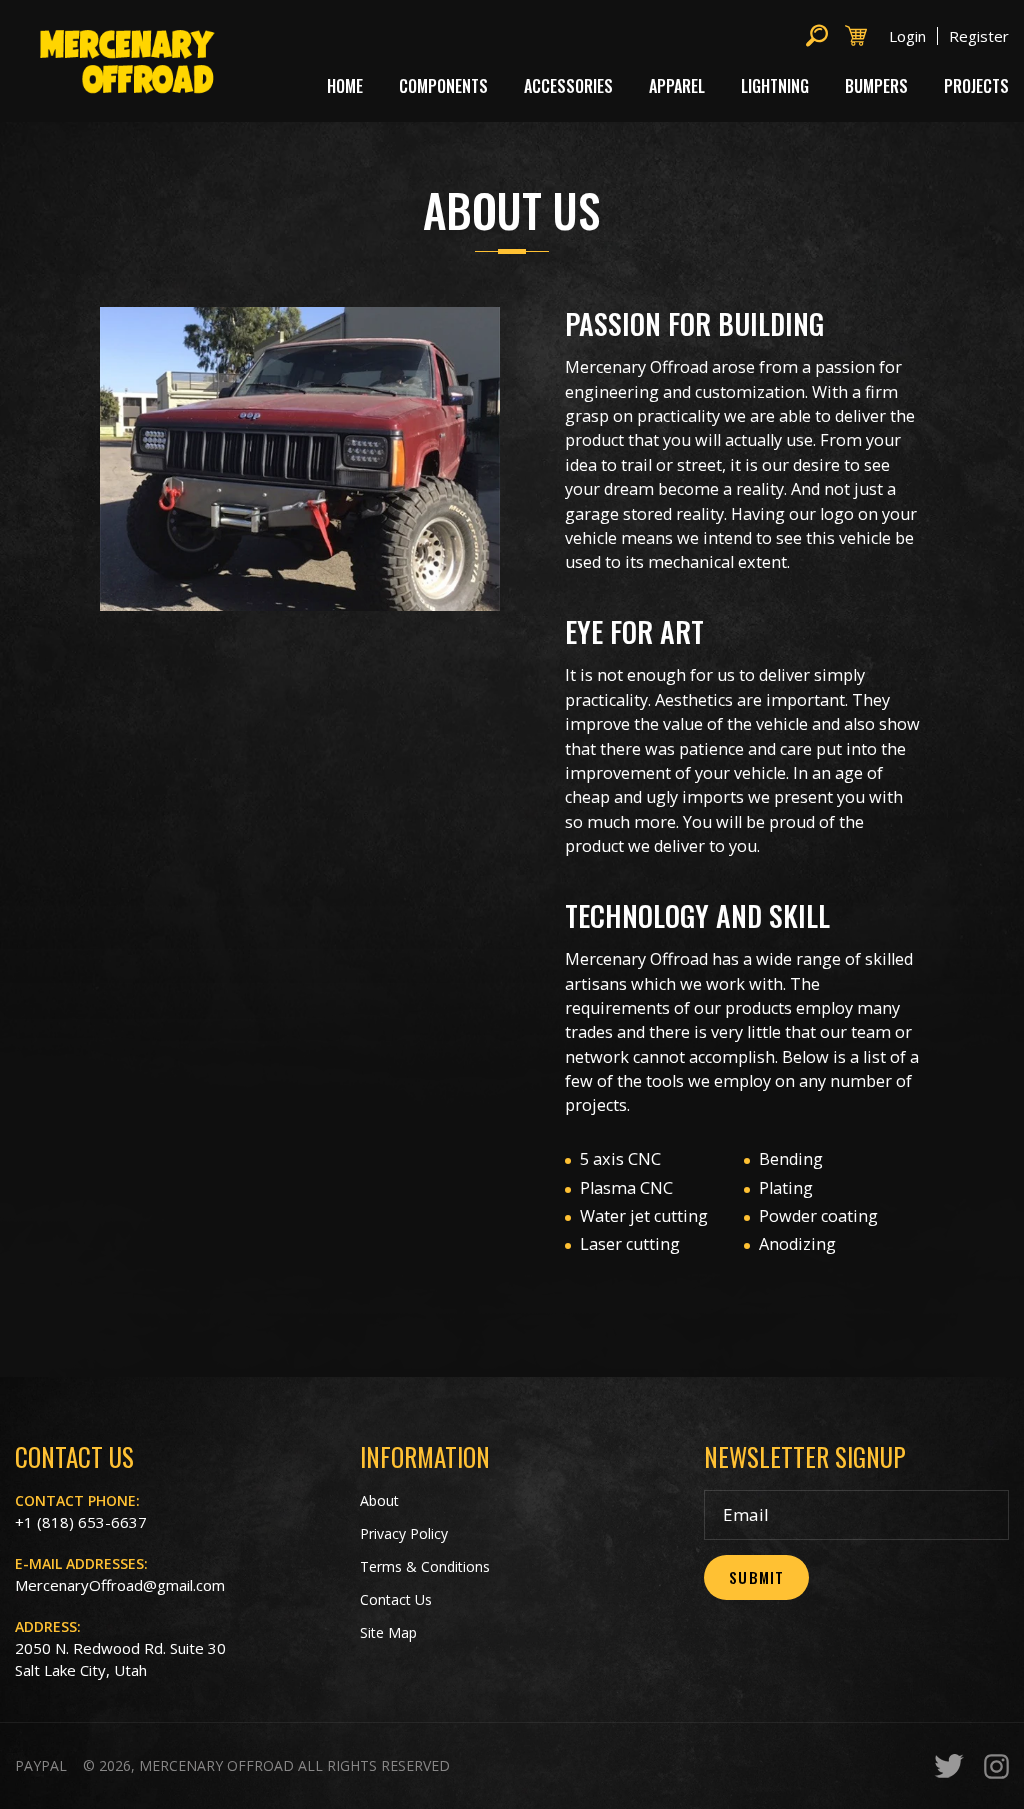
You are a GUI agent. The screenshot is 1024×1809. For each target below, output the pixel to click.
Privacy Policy (404, 1533)
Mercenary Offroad (216, 1765)
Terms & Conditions (425, 1566)
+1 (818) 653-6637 (81, 1522)
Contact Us (396, 1599)
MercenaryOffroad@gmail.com (120, 1585)
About (379, 1500)
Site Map (388, 1632)
